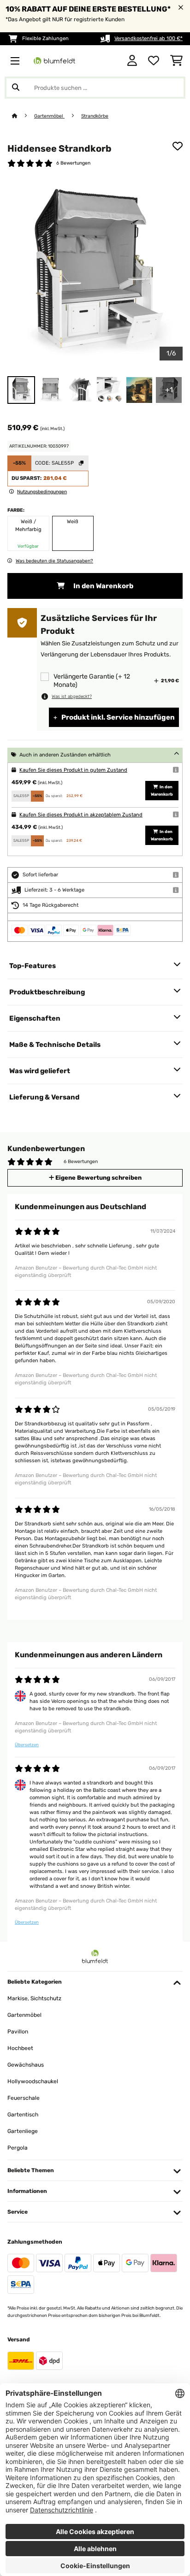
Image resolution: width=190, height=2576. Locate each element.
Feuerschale (24, 2098)
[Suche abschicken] (16, 88)
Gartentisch (23, 2115)
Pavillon (18, 2032)
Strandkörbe (95, 116)
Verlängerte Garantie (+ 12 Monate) (92, 681)
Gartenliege (23, 2131)
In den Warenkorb (103, 586)
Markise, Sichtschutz (34, 1998)
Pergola (18, 2148)
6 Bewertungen (73, 163)
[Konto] (132, 61)
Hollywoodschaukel (33, 2081)
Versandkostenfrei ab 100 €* (148, 38)
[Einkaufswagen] (176, 61)
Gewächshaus (26, 2065)
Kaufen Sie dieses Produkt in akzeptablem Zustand (81, 815)
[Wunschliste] (154, 61)
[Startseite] (23, 116)
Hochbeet (20, 2048)
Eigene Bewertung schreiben (98, 1178)
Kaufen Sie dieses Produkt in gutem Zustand (73, 770)
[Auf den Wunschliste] (178, 146)
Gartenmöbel (49, 116)
